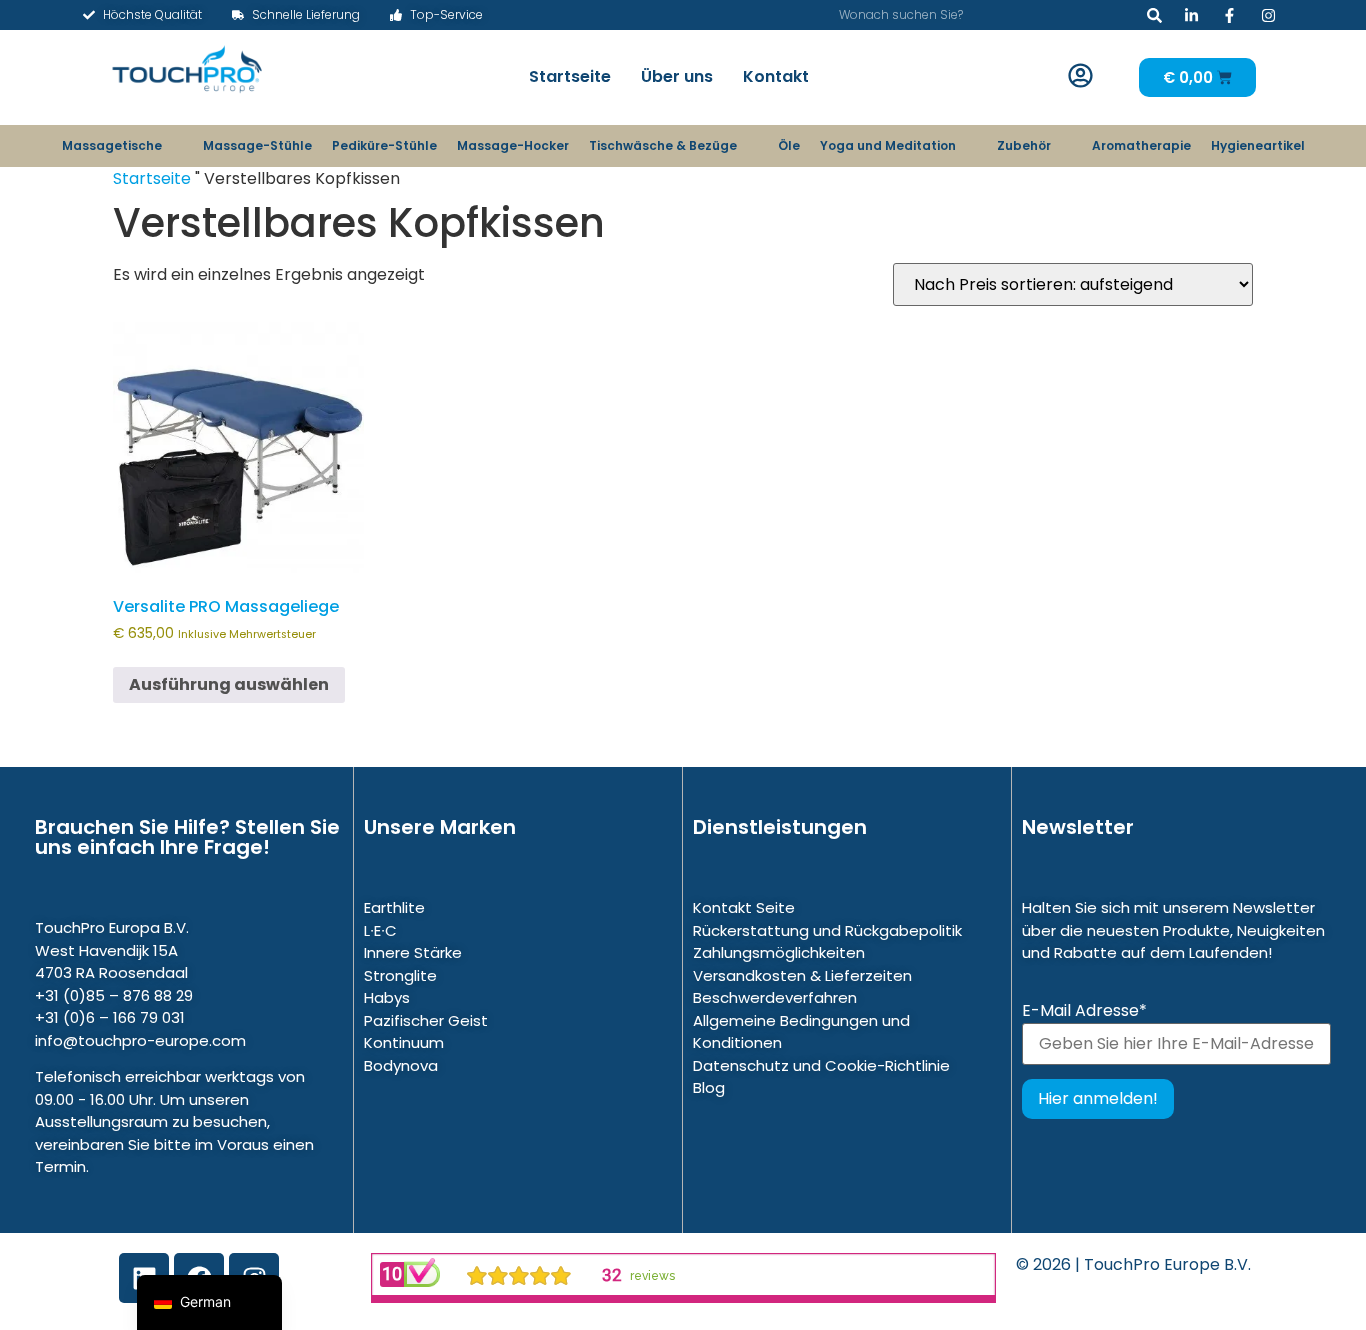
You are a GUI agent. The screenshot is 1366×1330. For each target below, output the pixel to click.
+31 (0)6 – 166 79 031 (110, 1017)
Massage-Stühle (257, 145)
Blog (709, 1087)
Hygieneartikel (1258, 145)
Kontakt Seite (744, 907)
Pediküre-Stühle (384, 145)
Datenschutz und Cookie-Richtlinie (821, 1065)
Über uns (677, 76)
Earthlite (394, 907)
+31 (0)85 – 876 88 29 (114, 995)
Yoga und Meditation (888, 145)
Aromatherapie (1141, 145)
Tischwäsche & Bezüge (663, 145)
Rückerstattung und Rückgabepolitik (827, 930)
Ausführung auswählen (229, 684)
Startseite (570, 76)
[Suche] (1154, 15)
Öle (789, 145)
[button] (1080, 77)
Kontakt (776, 76)
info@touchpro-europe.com (140, 1040)
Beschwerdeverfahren (775, 997)
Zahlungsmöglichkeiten (779, 952)
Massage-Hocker (513, 145)
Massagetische (112, 145)
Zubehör (1024, 145)
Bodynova (401, 1065)
